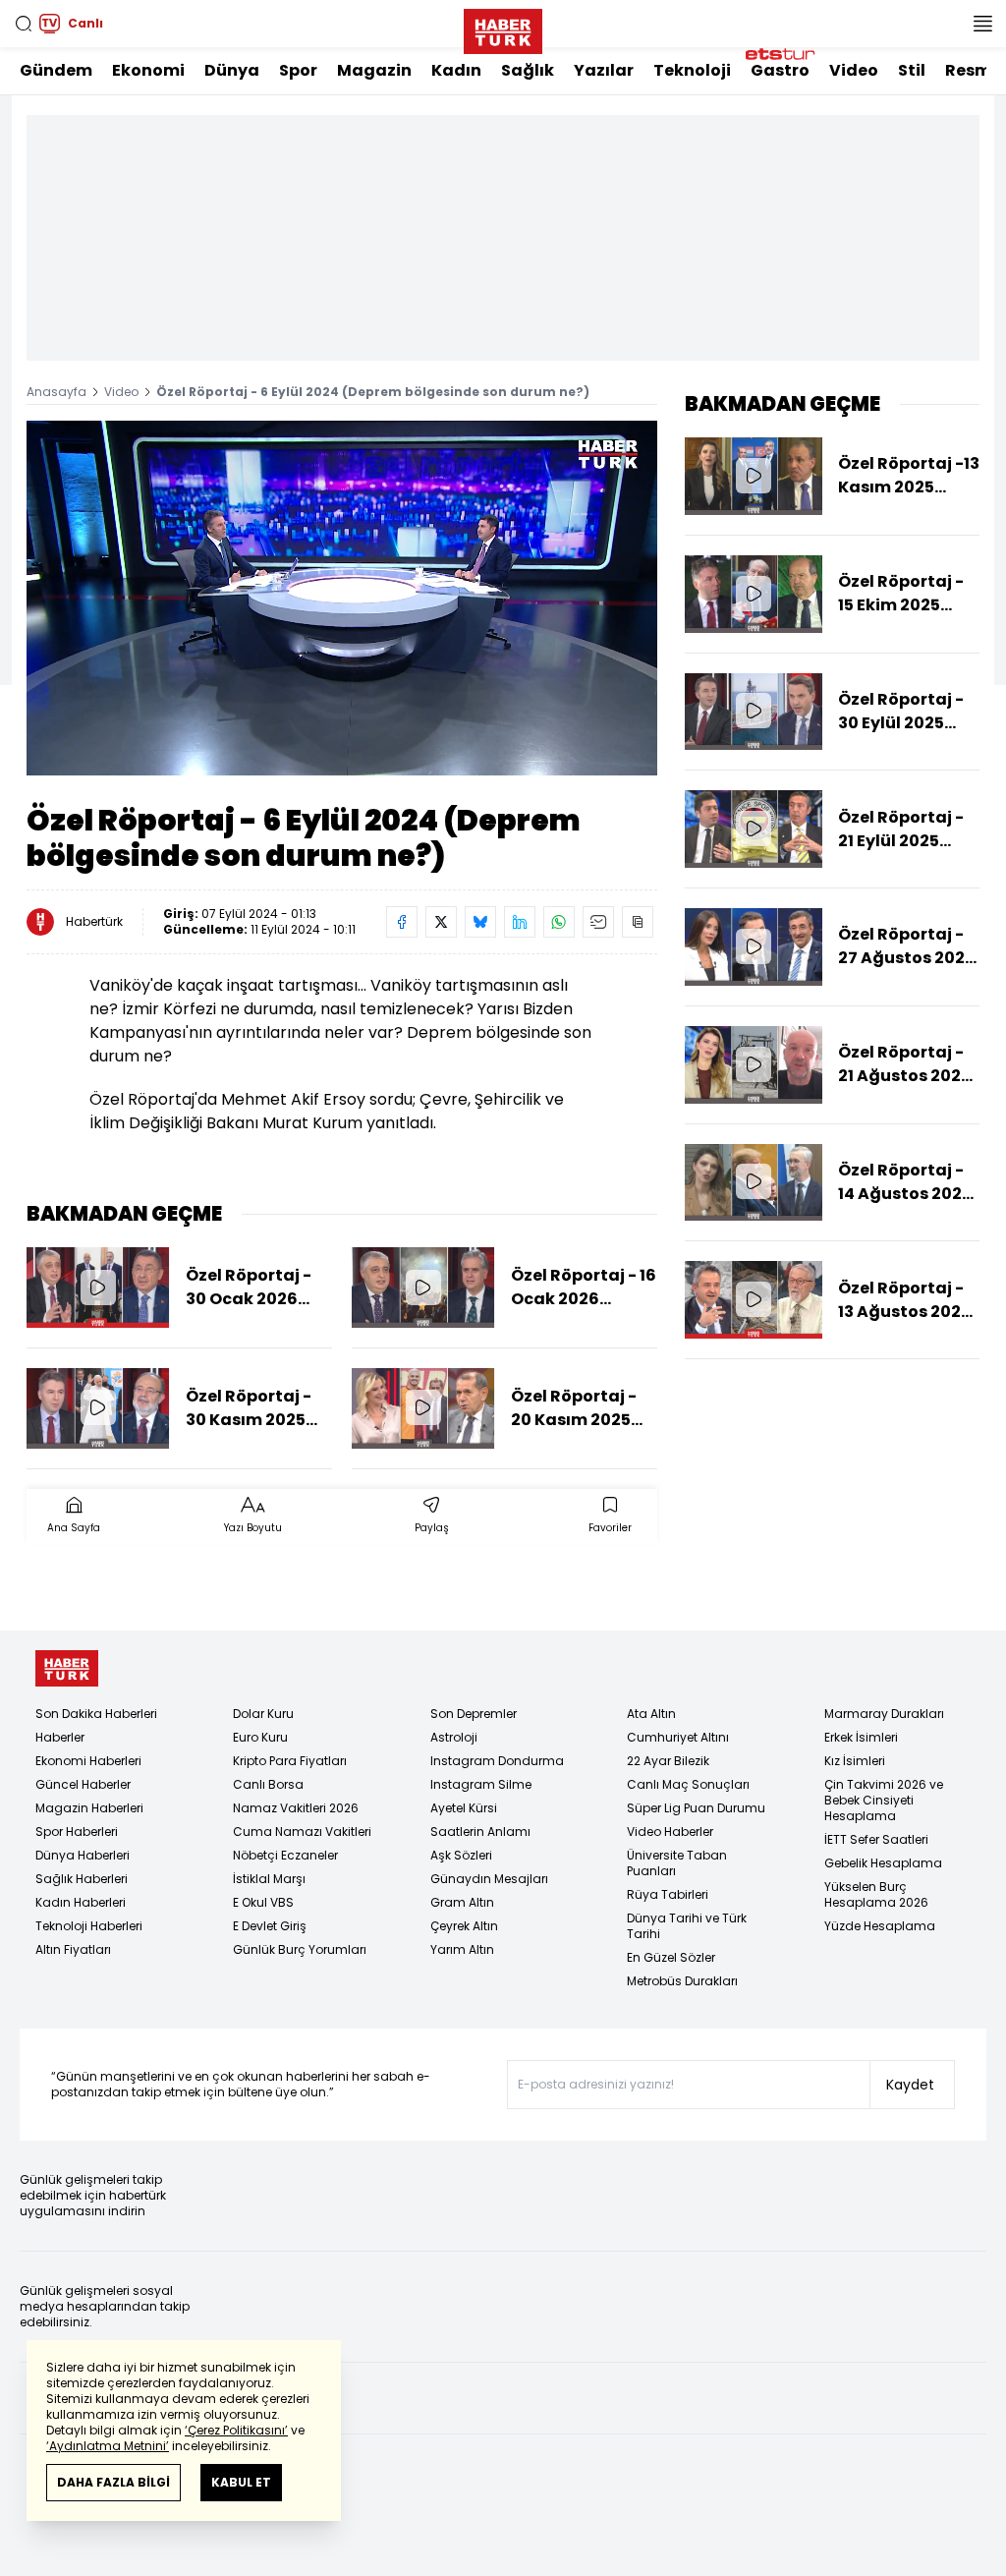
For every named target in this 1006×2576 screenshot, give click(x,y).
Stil (912, 70)
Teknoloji (692, 70)
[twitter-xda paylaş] (441, 922)
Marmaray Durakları (884, 1714)
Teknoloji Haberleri (89, 1926)
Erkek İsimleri (861, 1737)
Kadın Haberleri (81, 1902)
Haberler (60, 1737)
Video (854, 70)
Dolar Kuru (263, 1714)
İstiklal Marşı (269, 1879)
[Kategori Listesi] (982, 24)
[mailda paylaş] (598, 922)
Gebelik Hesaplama (883, 1863)
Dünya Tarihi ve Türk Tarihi (687, 1926)
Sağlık (528, 70)
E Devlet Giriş (270, 1926)
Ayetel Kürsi (464, 1808)
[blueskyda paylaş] (480, 922)
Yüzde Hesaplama (880, 1926)
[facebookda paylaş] (402, 922)
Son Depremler (474, 1714)
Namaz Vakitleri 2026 (296, 1808)
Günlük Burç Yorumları (300, 1949)
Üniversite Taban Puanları (677, 1863)
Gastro (780, 70)
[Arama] (24, 24)
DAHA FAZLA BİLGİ (113, 2482)
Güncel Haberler (83, 1784)
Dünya (232, 70)
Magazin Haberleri (89, 1808)
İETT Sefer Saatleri (876, 1839)
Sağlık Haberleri (82, 1879)
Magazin (374, 70)
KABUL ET (241, 2482)
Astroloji (454, 1737)
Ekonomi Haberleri (88, 1761)
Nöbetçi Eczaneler (285, 1855)
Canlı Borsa (268, 1784)
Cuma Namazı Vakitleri (302, 1832)
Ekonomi (148, 70)
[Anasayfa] (67, 1668)
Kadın (456, 70)
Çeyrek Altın (464, 1926)
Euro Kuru (260, 1737)
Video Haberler (670, 1832)
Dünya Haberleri (83, 1855)
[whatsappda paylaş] (559, 922)
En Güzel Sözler (671, 1957)
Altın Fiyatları (73, 1949)
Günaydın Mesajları (489, 1879)
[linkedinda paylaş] (520, 922)
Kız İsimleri (855, 1761)
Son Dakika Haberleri (96, 1714)
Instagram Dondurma (497, 1761)
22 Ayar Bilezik (668, 1761)
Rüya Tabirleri (668, 1894)
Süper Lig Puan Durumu (696, 1808)
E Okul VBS (263, 1902)
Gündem (56, 70)
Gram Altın (462, 1902)
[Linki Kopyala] (638, 922)
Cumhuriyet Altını (678, 1737)
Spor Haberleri (77, 1832)
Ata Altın (651, 1714)
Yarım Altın (462, 1949)
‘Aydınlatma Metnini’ (108, 2446)
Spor (298, 70)
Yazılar (604, 70)
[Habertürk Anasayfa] (503, 28)
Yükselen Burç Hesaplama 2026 (876, 1894)
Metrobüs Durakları (682, 1981)
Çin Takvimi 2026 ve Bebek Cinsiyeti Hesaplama (884, 1800)
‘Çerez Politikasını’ (236, 2430)
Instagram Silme (481, 1784)
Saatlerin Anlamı (480, 1832)
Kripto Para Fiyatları (290, 1761)
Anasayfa (56, 392)
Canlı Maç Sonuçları (688, 1784)
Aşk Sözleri (461, 1855)
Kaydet (910, 2085)
